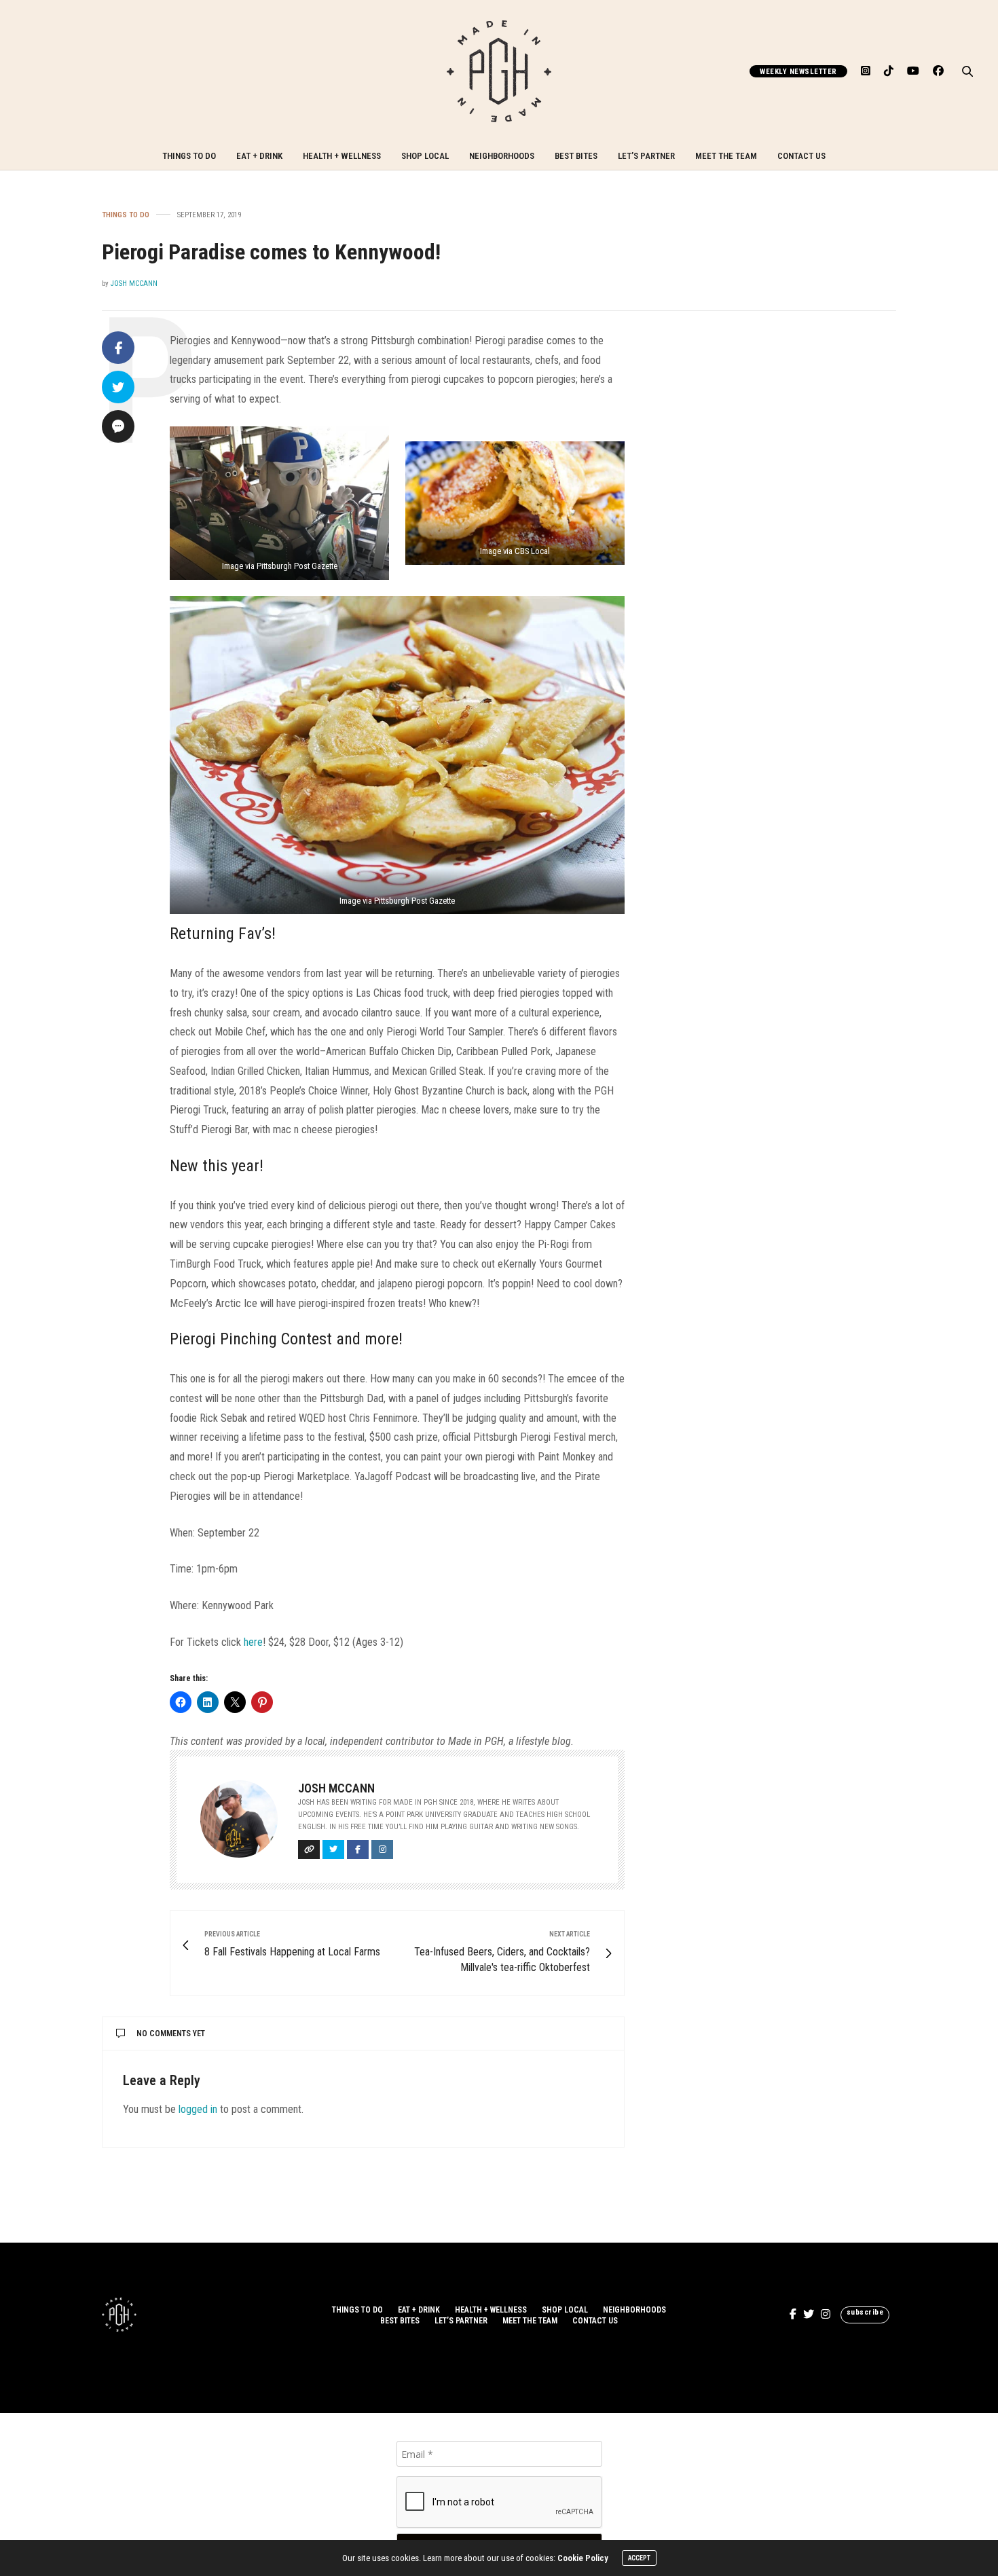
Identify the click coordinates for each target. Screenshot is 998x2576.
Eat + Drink (259, 156)
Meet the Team (726, 156)
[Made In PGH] (499, 71)
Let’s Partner (646, 156)
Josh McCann (134, 283)
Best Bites (576, 156)
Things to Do (189, 156)
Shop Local (425, 156)
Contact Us (801, 156)
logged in (198, 2109)
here (253, 1642)
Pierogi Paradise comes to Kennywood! (271, 252)
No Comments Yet (171, 2034)
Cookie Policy (583, 2558)
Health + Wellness (342, 156)
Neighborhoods (502, 156)
